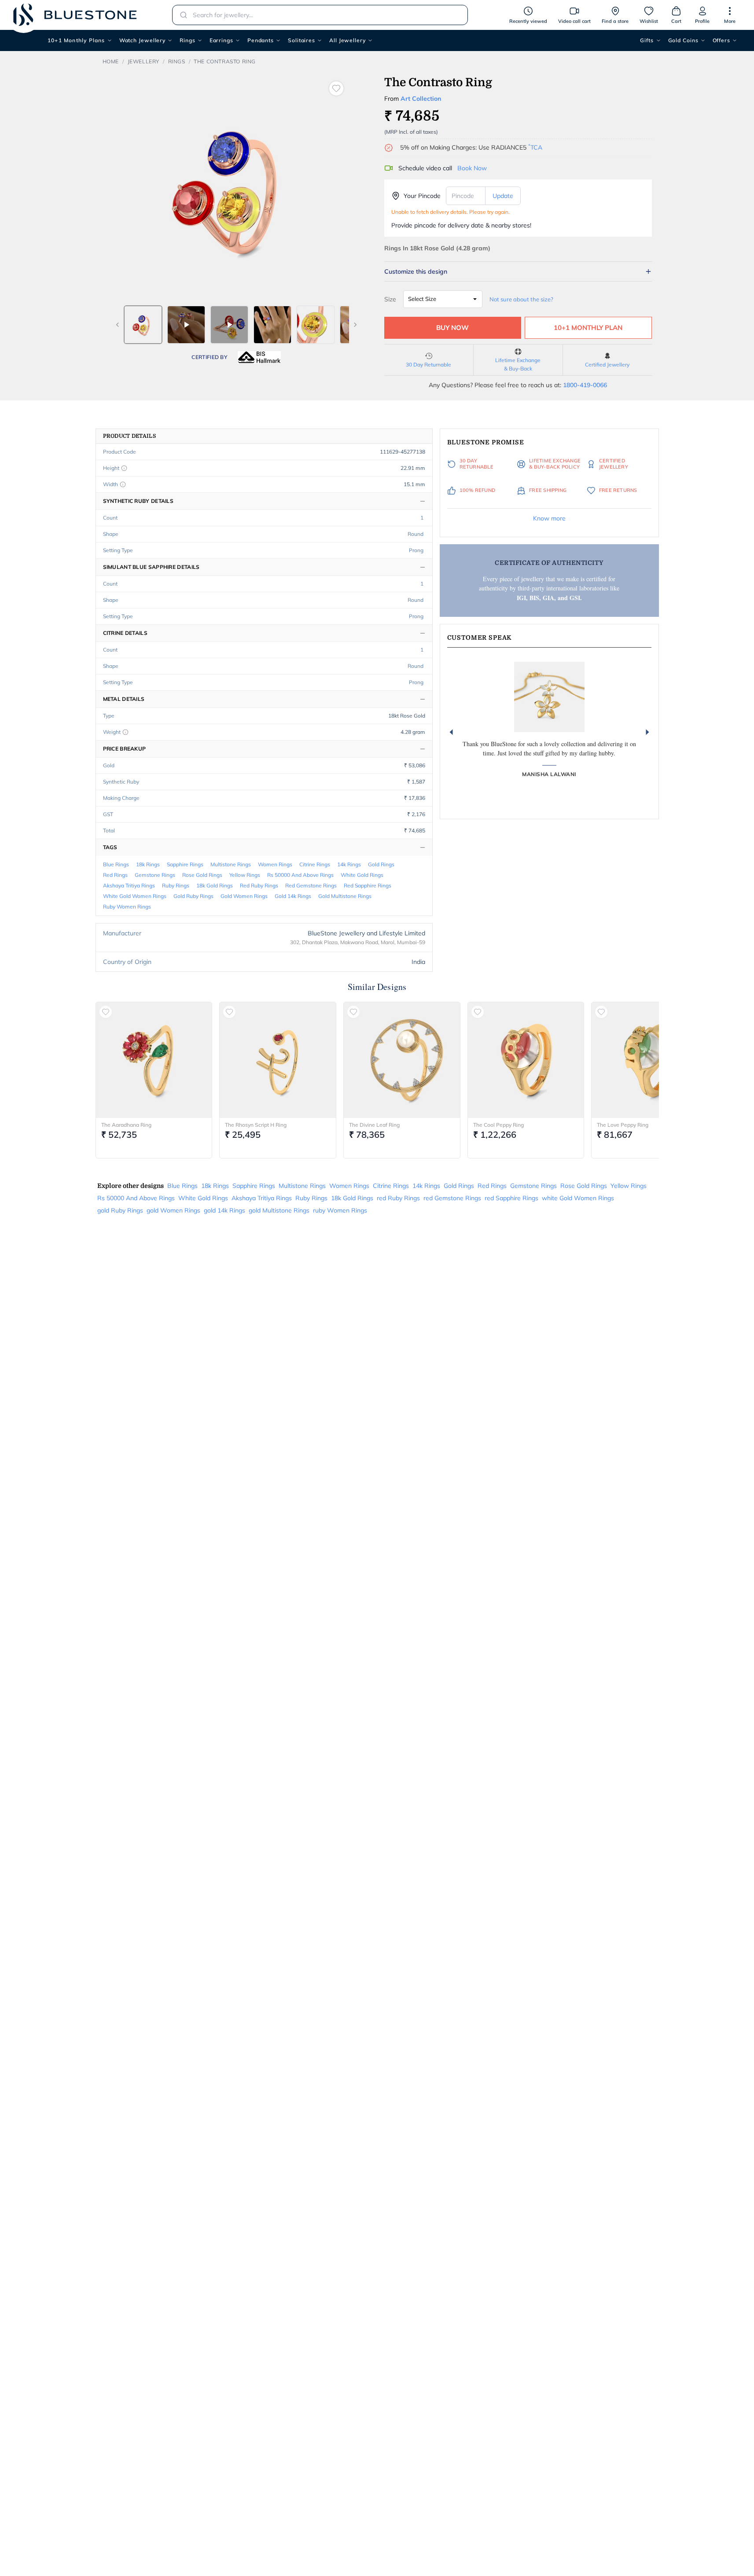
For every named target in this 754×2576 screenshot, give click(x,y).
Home (111, 61)
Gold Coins (683, 40)
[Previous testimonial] (451, 732)
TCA (535, 147)
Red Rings (115, 875)
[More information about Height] (124, 468)
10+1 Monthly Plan (588, 328)
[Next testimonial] (647, 732)
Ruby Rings (176, 885)
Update (503, 196)
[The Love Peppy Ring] (650, 1060)
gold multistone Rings (345, 896)
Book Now (472, 168)
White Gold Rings (362, 875)
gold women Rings (244, 896)
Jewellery (143, 61)
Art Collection (421, 99)
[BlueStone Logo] (75, 15)
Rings (188, 40)
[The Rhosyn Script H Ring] (278, 1060)
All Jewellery (348, 40)
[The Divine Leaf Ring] (402, 1060)
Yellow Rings (245, 875)
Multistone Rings (231, 864)
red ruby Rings (259, 885)
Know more (549, 518)
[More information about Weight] (125, 732)
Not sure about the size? (521, 299)
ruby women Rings (127, 907)
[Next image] (355, 325)
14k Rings (349, 864)
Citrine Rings (315, 864)
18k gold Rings (215, 885)
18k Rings (148, 864)
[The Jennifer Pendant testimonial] (549, 697)
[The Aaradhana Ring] (154, 1060)
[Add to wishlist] (336, 88)
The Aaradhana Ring (126, 1125)
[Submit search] (181, 15)
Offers (721, 40)
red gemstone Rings (311, 885)
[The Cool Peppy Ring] (526, 1060)
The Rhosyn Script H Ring (256, 1125)
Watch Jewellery (143, 40)
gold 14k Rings (293, 896)
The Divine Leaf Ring (374, 1125)
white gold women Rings (135, 896)
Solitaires (302, 40)
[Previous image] (118, 325)
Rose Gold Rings (202, 875)
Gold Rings (381, 864)
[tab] (143, 325)
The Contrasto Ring (225, 61)
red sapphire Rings (368, 885)
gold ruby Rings (193, 896)
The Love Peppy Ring (623, 1125)
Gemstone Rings (155, 875)
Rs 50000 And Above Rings (300, 875)
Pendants (261, 40)
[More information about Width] (123, 484)
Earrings (221, 40)
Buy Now (452, 328)
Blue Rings (116, 864)
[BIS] (259, 357)
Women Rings (275, 864)
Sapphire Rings (185, 864)
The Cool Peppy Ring (498, 1125)
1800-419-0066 (585, 385)
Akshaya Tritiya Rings (129, 885)
